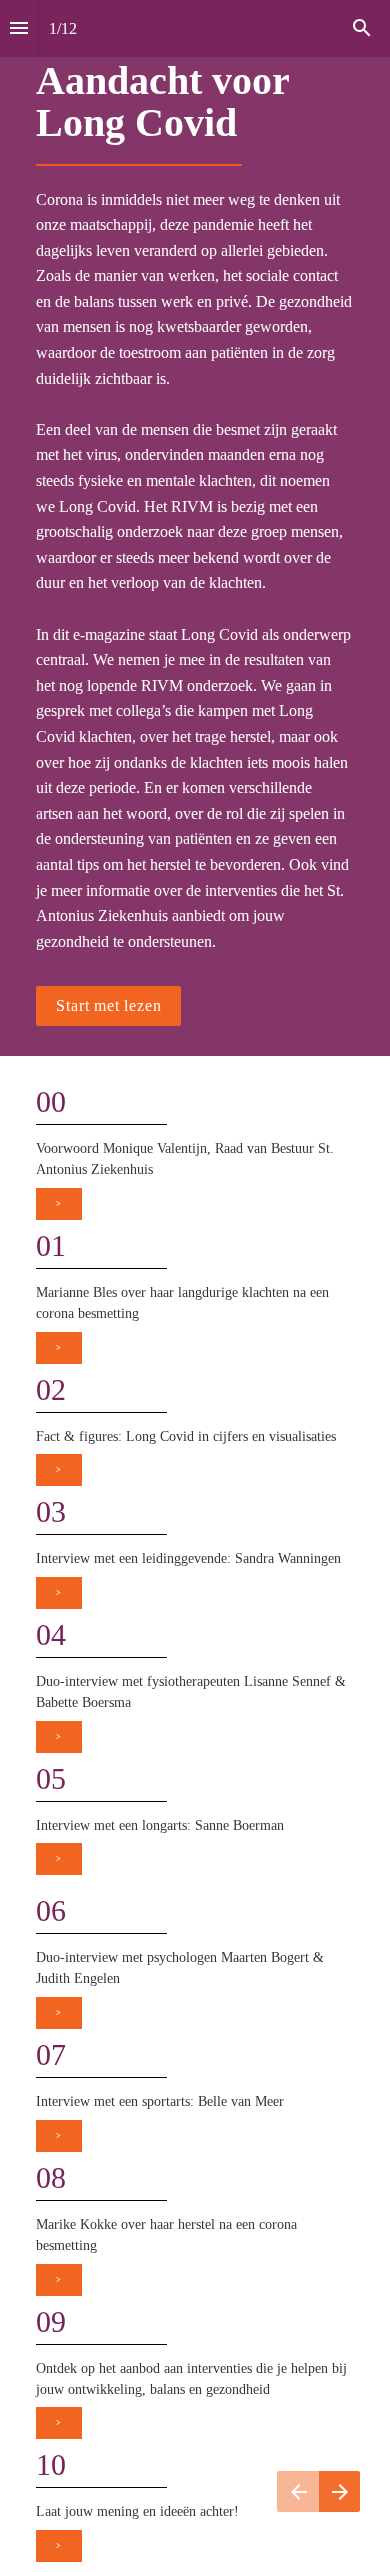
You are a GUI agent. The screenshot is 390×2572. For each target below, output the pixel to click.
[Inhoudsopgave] (19, 28)
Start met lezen (108, 1005)
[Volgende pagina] (339, 2491)
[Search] (362, 28)
